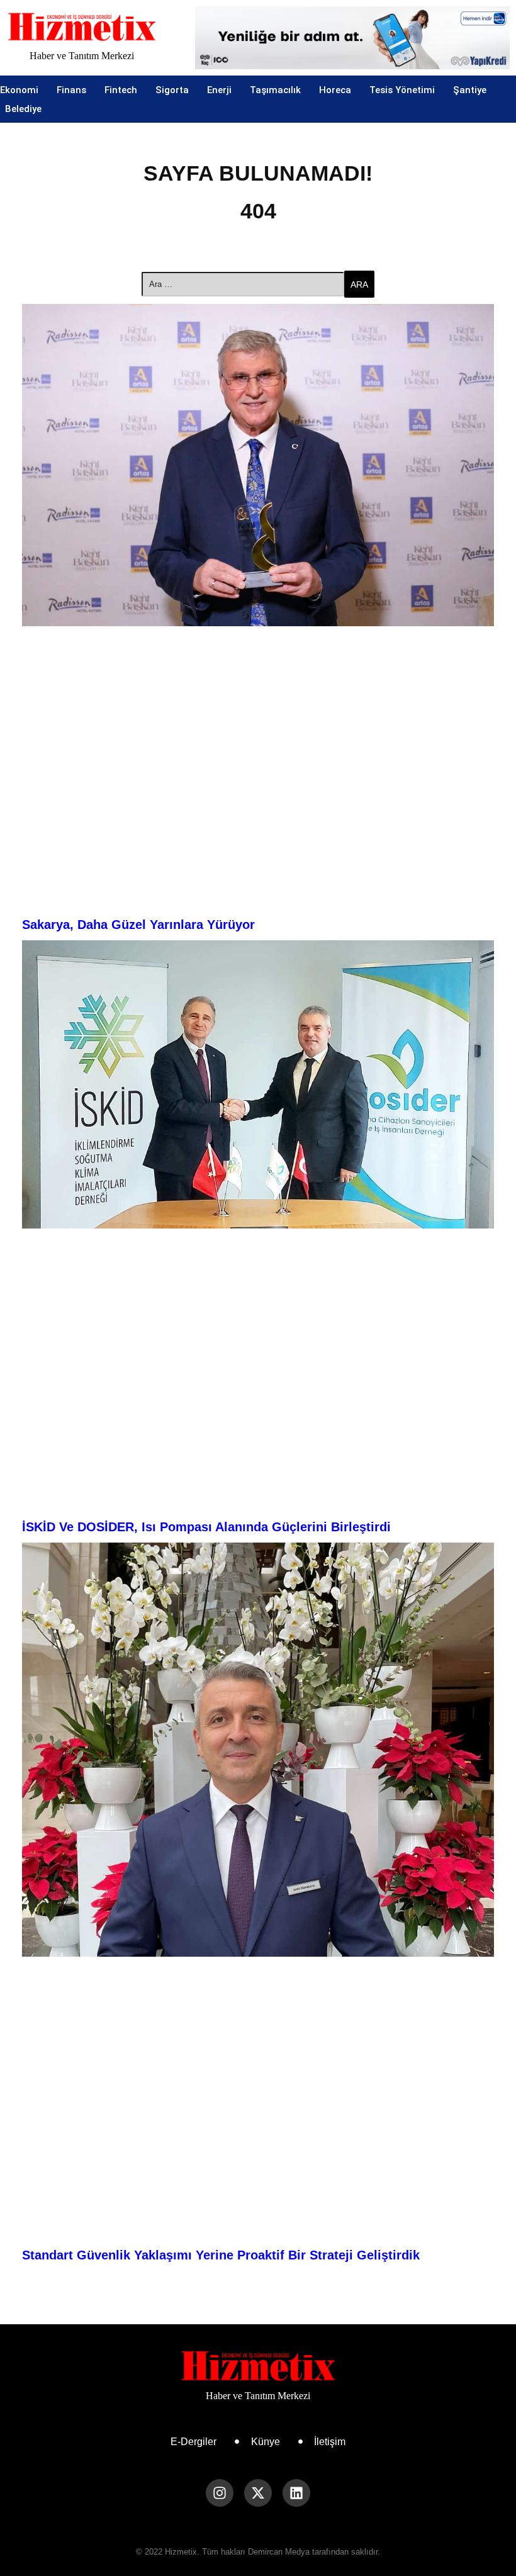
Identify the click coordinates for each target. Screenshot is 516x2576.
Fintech (121, 90)
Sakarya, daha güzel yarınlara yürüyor (138, 925)
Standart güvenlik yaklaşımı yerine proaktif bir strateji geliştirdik (221, 2255)
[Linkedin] (296, 2493)
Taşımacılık (275, 90)
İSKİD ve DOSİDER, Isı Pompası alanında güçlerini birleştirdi (206, 1527)
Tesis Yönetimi (402, 90)
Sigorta (172, 90)
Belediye (23, 109)
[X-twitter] (258, 2493)
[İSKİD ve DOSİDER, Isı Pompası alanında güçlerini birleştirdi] (258, 1084)
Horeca (335, 90)
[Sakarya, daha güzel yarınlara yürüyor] (258, 465)
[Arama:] (243, 284)
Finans (71, 90)
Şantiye (470, 90)
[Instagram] (220, 2493)
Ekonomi (19, 90)
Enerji (219, 90)
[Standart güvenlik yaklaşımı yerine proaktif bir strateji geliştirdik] (258, 1750)
